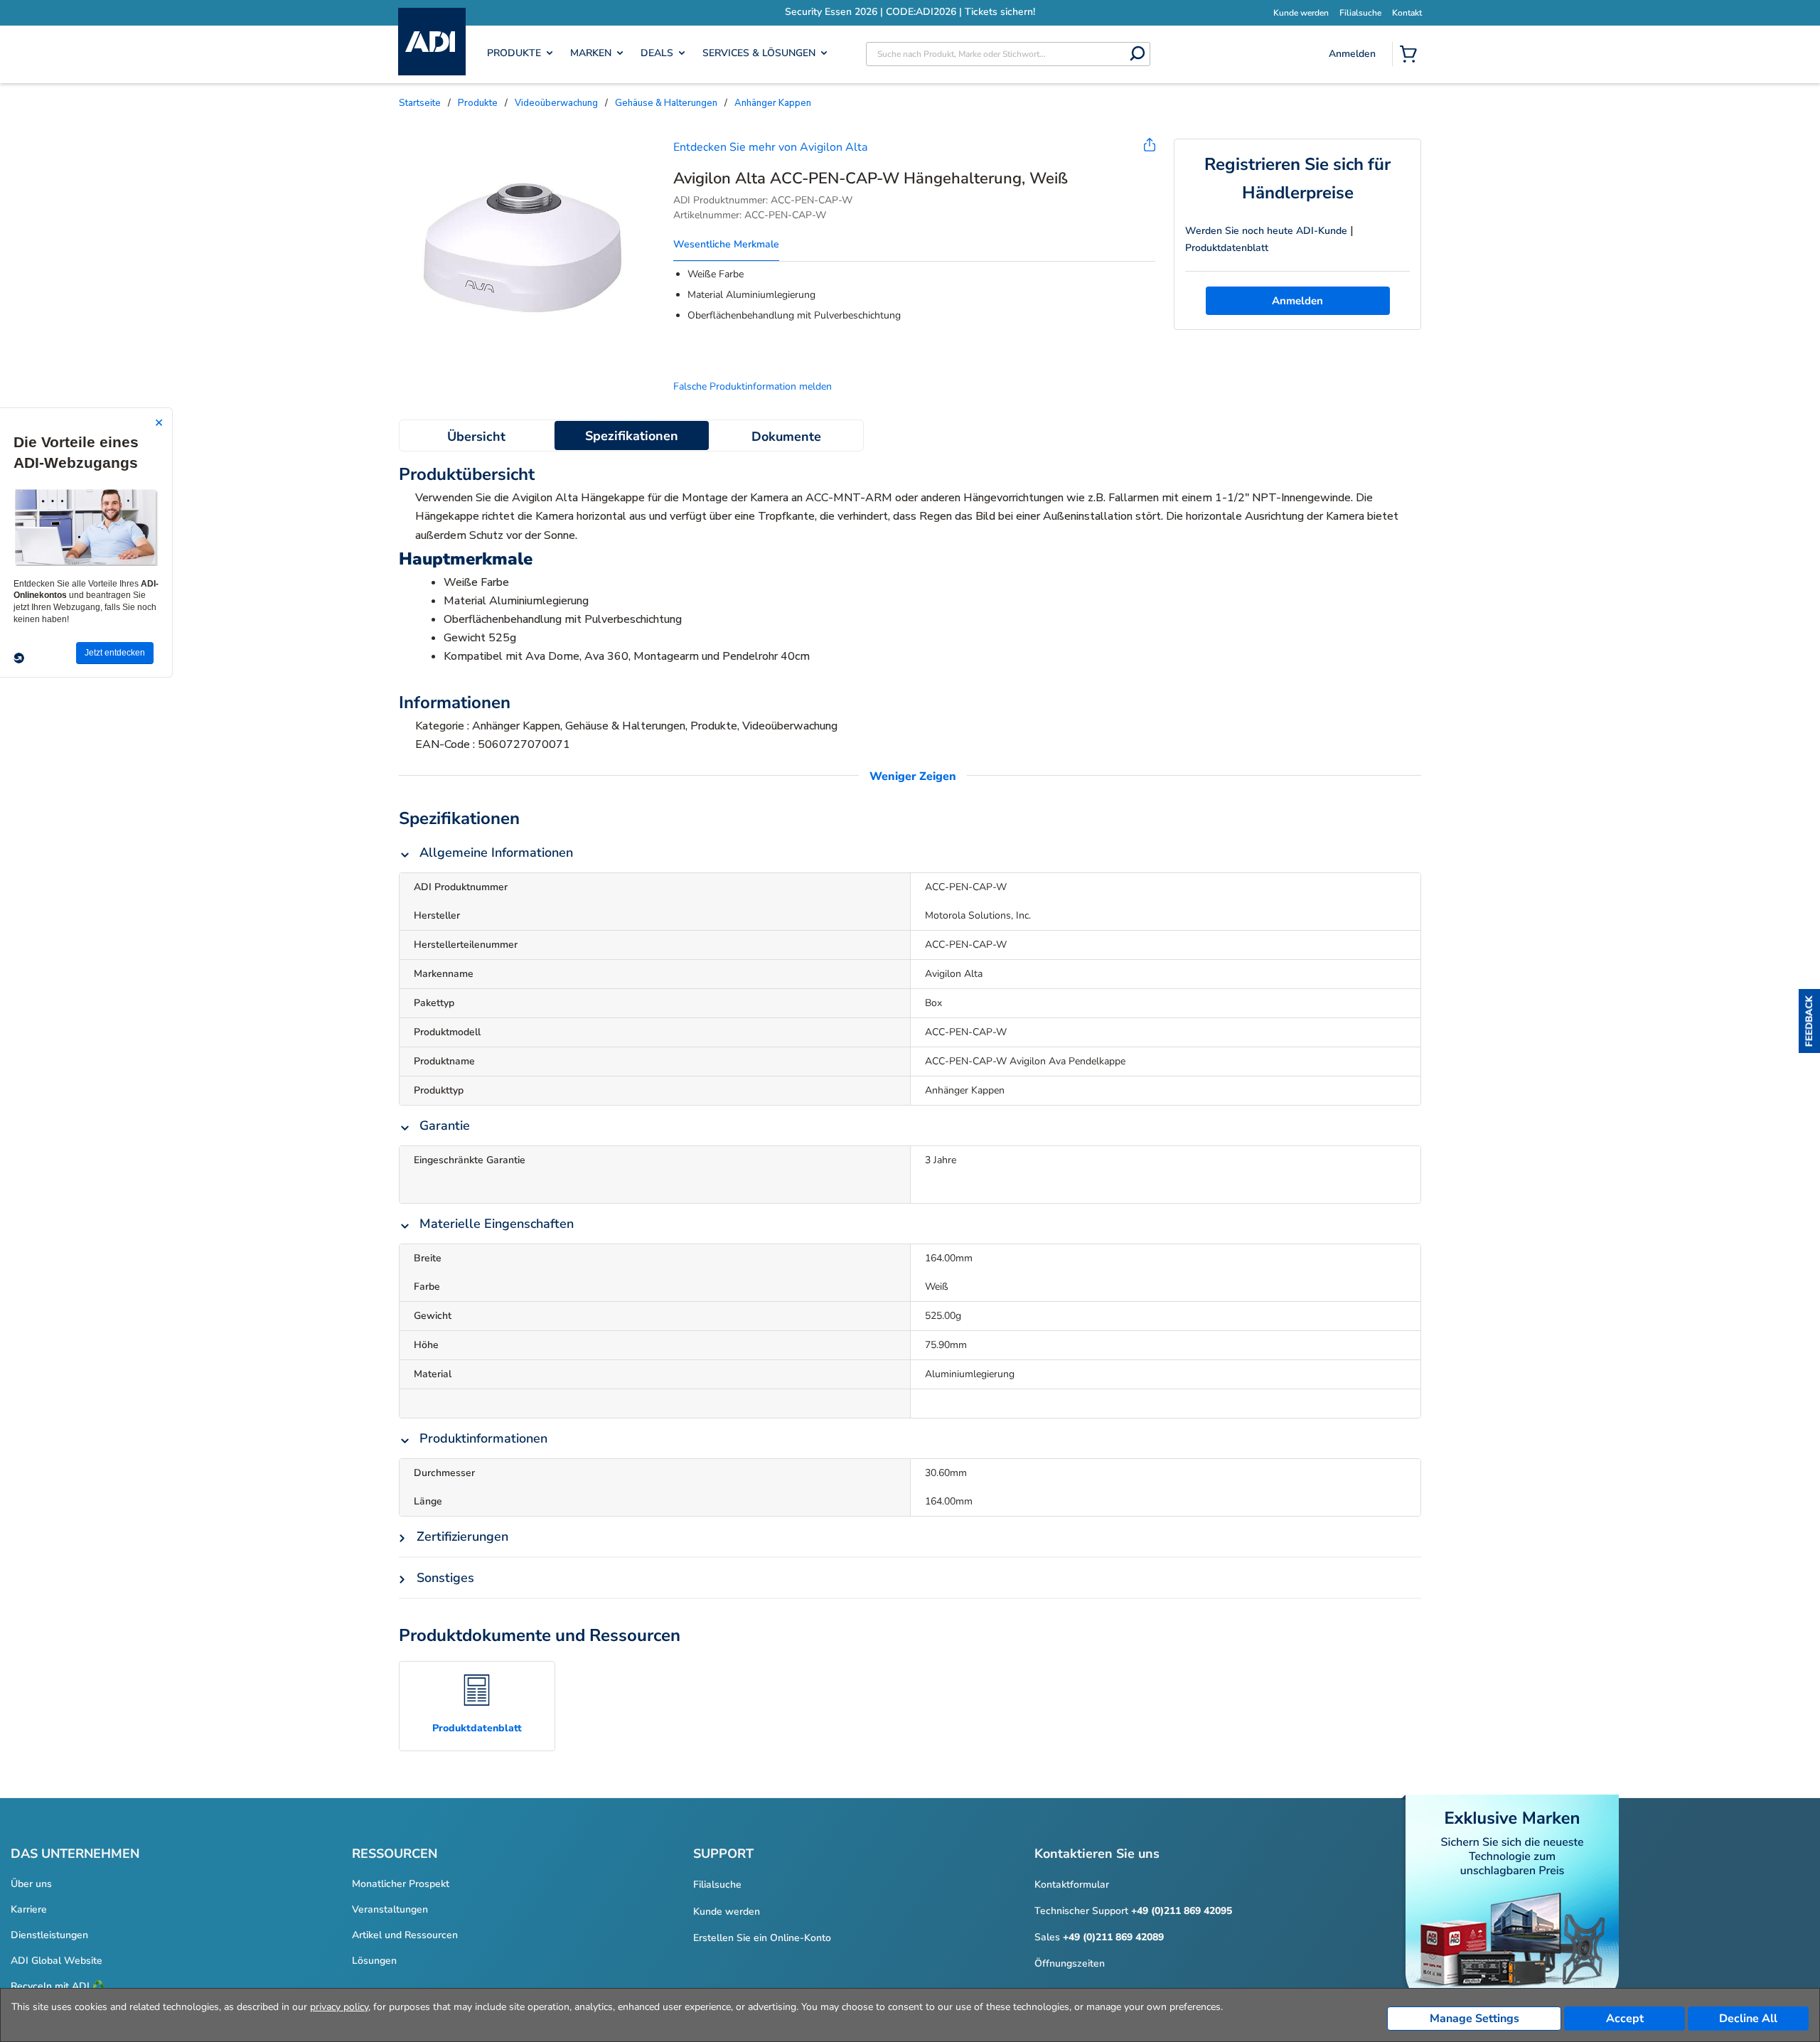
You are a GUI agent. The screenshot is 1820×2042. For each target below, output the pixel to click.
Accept (1625, 2019)
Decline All (1748, 2019)
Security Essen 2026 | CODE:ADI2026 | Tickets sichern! (803, 12)
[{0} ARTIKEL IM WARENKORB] (1411, 55)
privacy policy (339, 2007)
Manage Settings (1474, 2019)
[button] (1809, 1021)
